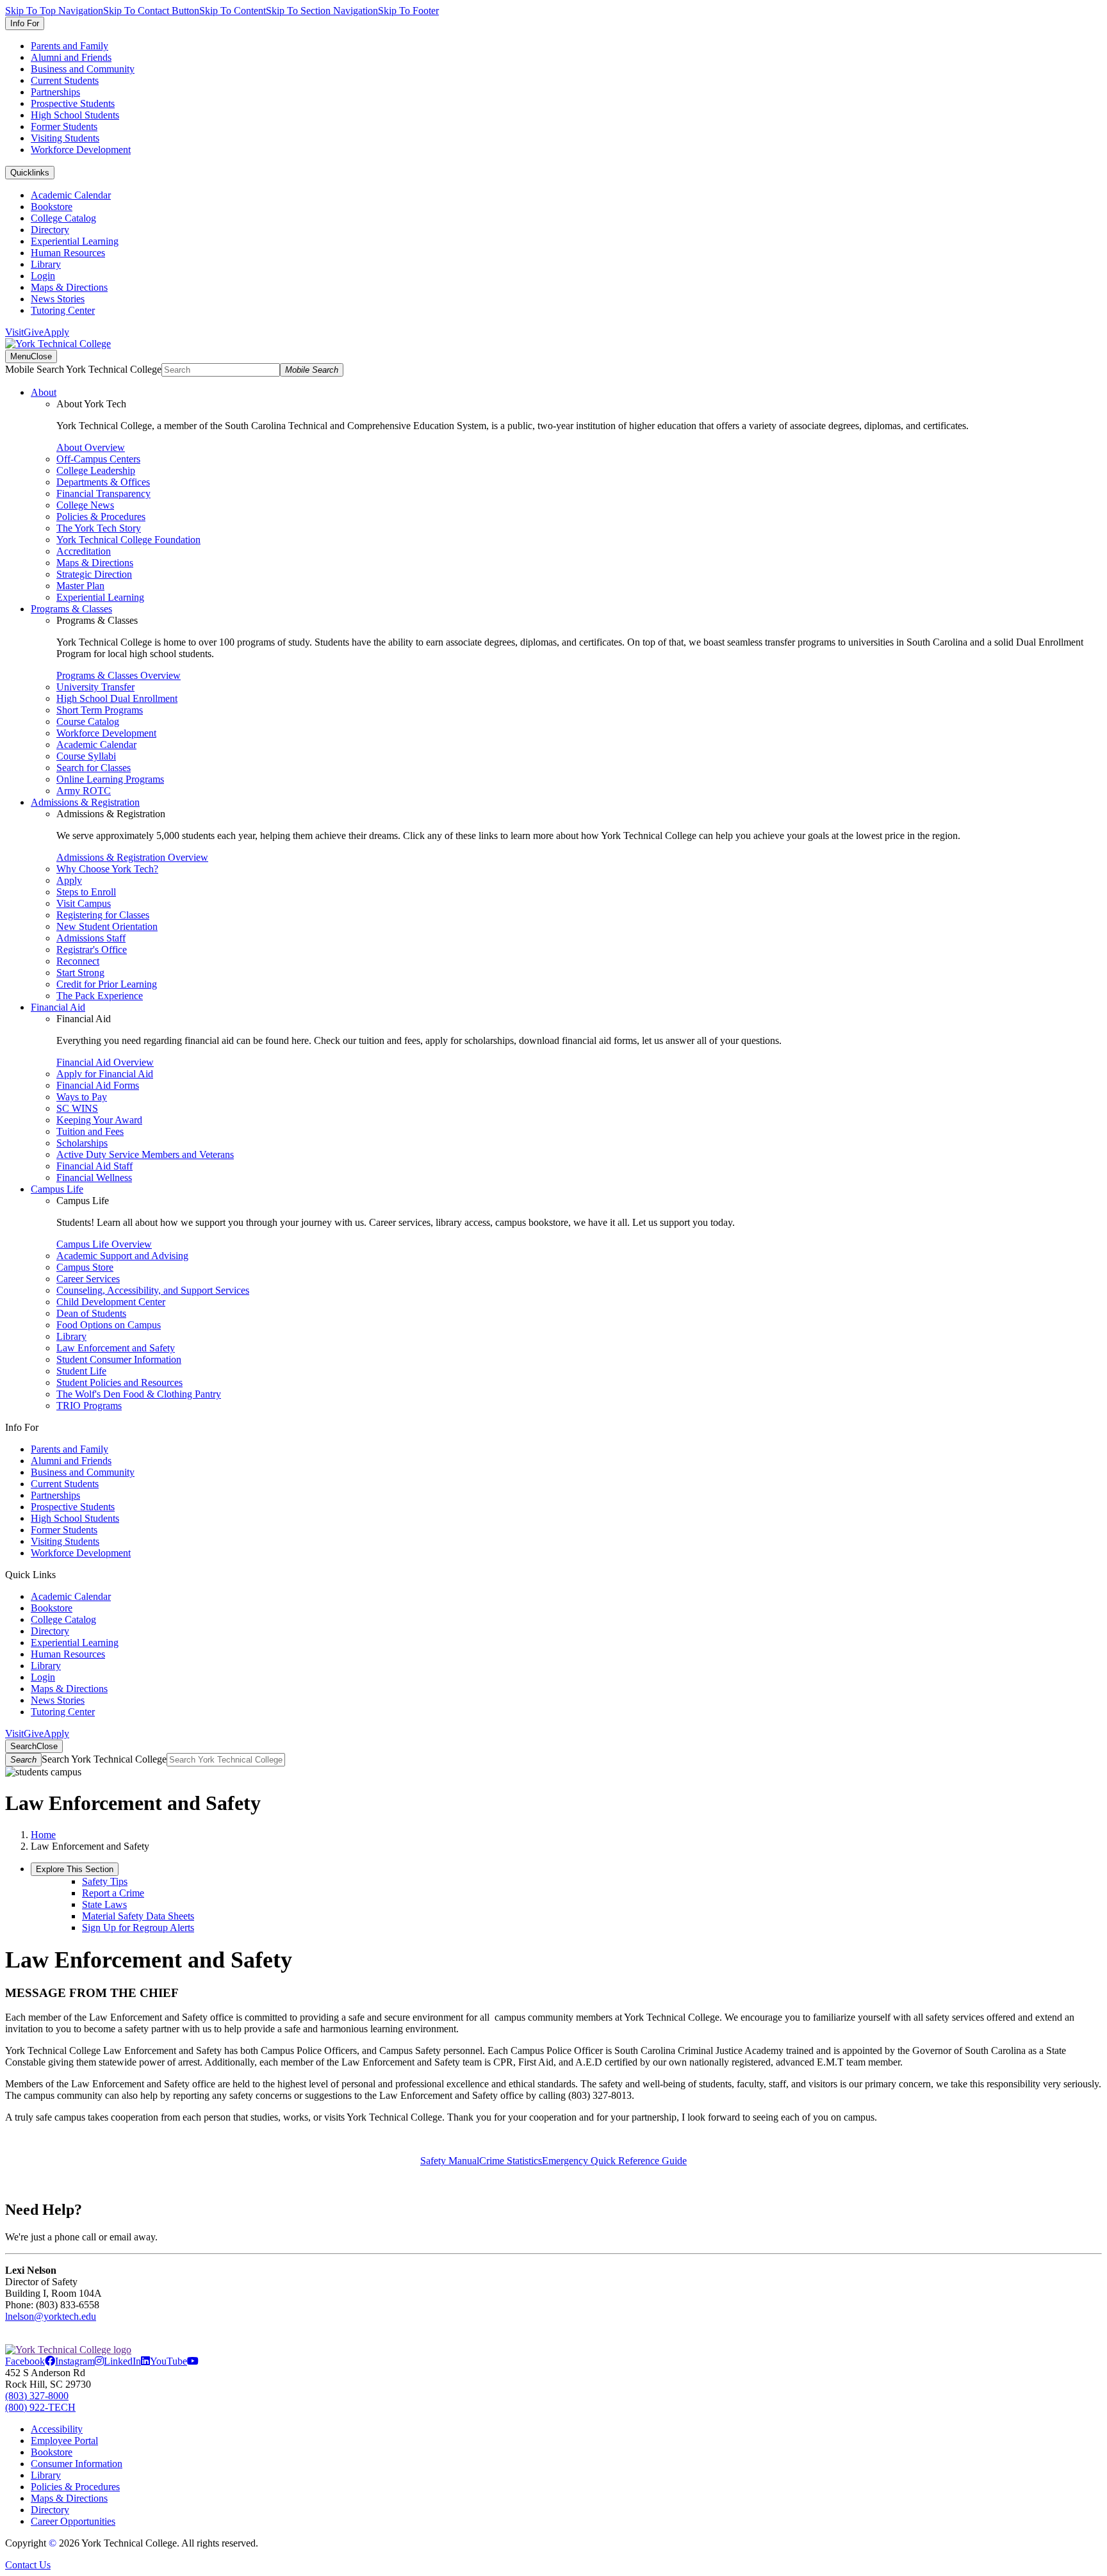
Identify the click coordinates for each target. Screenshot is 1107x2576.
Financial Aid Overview (105, 1062)
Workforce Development (81, 150)
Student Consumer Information (119, 1359)
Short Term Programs (100, 710)
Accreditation (84, 551)
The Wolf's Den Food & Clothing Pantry (139, 1394)
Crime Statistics (511, 2161)
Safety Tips (105, 1881)
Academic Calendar (71, 195)
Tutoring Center (63, 310)
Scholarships (82, 1143)
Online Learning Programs (110, 779)
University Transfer (95, 687)
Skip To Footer (408, 11)
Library (46, 264)
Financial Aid (58, 1007)
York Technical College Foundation (128, 540)
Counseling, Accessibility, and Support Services (153, 1290)
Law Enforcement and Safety (116, 1348)
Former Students (64, 126)
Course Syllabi (86, 756)
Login (43, 276)
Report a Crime (113, 1893)
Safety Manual (450, 2161)
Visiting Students (65, 138)
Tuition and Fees (90, 1131)
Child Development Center (111, 1302)
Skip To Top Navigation (54, 11)
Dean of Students (91, 1313)
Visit (14, 332)
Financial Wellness (94, 1178)
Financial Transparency (103, 493)
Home (43, 1835)
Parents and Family (70, 46)
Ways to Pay (82, 1097)
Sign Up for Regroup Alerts (138, 1928)
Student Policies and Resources (119, 1382)
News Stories (58, 299)
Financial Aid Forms (98, 1085)
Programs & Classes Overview (119, 675)
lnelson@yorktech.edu (51, 2316)
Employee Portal (64, 2441)
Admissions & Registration (85, 802)
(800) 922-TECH (40, 2407)
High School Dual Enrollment (117, 698)
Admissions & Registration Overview (132, 857)
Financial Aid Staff (94, 1166)
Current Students (65, 80)
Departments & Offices (103, 482)
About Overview (91, 447)
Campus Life (57, 1189)
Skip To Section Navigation (322, 11)
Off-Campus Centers (98, 459)
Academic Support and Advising (122, 1256)
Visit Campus (84, 903)
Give (34, 332)
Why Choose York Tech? (107, 869)
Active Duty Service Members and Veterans (145, 1154)
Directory (50, 230)
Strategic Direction (94, 574)
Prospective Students (73, 103)
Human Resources (68, 253)
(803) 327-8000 (37, 2396)
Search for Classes (94, 768)
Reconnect (78, 961)
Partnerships (55, 92)
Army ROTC (84, 791)
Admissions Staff (91, 938)
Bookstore (52, 207)
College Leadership (96, 470)
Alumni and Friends (71, 57)
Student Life (81, 1371)
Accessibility (57, 2429)
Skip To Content (233, 11)
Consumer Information (77, 2464)
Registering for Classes (103, 915)
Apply (56, 332)
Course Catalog (88, 721)
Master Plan (80, 586)
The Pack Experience (100, 996)
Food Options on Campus (109, 1325)
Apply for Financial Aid (105, 1074)
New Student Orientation (107, 926)
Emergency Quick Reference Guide (614, 2161)
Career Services (88, 1279)
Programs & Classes (71, 609)
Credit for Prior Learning (107, 984)
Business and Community (83, 69)
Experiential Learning (75, 241)
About (44, 392)
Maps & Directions (69, 287)
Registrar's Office (92, 950)
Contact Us (28, 2565)
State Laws (104, 1904)
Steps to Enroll (86, 892)
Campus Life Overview (104, 1244)
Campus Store (85, 1267)
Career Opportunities (73, 2521)
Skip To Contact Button (151, 11)
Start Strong (80, 973)
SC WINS (77, 1108)
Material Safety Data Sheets (138, 1916)
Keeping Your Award (99, 1120)
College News (85, 505)
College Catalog (63, 218)
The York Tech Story (99, 528)
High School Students (75, 115)
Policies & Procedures (101, 517)
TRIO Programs (89, 1406)
